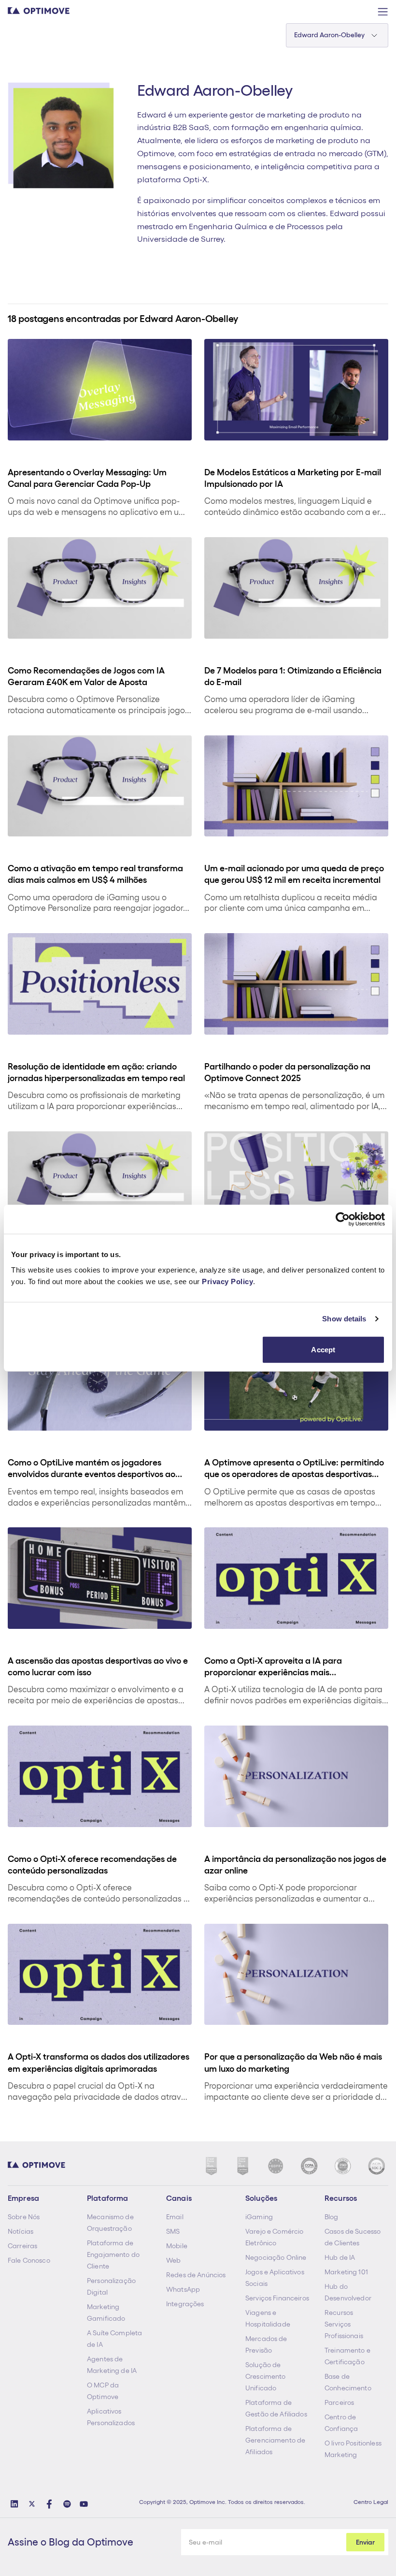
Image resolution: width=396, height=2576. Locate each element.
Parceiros (339, 2402)
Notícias (21, 2231)
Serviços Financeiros (277, 2298)
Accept (323, 1349)
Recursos (339, 2313)
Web (173, 2260)
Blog (332, 2217)
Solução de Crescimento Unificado (266, 2376)
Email (175, 2217)
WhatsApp (183, 2289)
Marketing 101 (346, 2272)
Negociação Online (276, 2257)
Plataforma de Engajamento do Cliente (113, 2254)
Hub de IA (340, 2257)
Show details (344, 1319)
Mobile (177, 2246)
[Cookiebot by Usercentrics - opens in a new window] (343, 1219)
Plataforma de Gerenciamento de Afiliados (275, 2440)
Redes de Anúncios (196, 2275)
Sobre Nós (24, 2217)
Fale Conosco (29, 2260)
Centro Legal (371, 2502)
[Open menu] (382, 12)
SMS (173, 2231)
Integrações (185, 2304)
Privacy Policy (227, 1281)
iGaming (259, 2217)
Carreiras (22, 2246)
